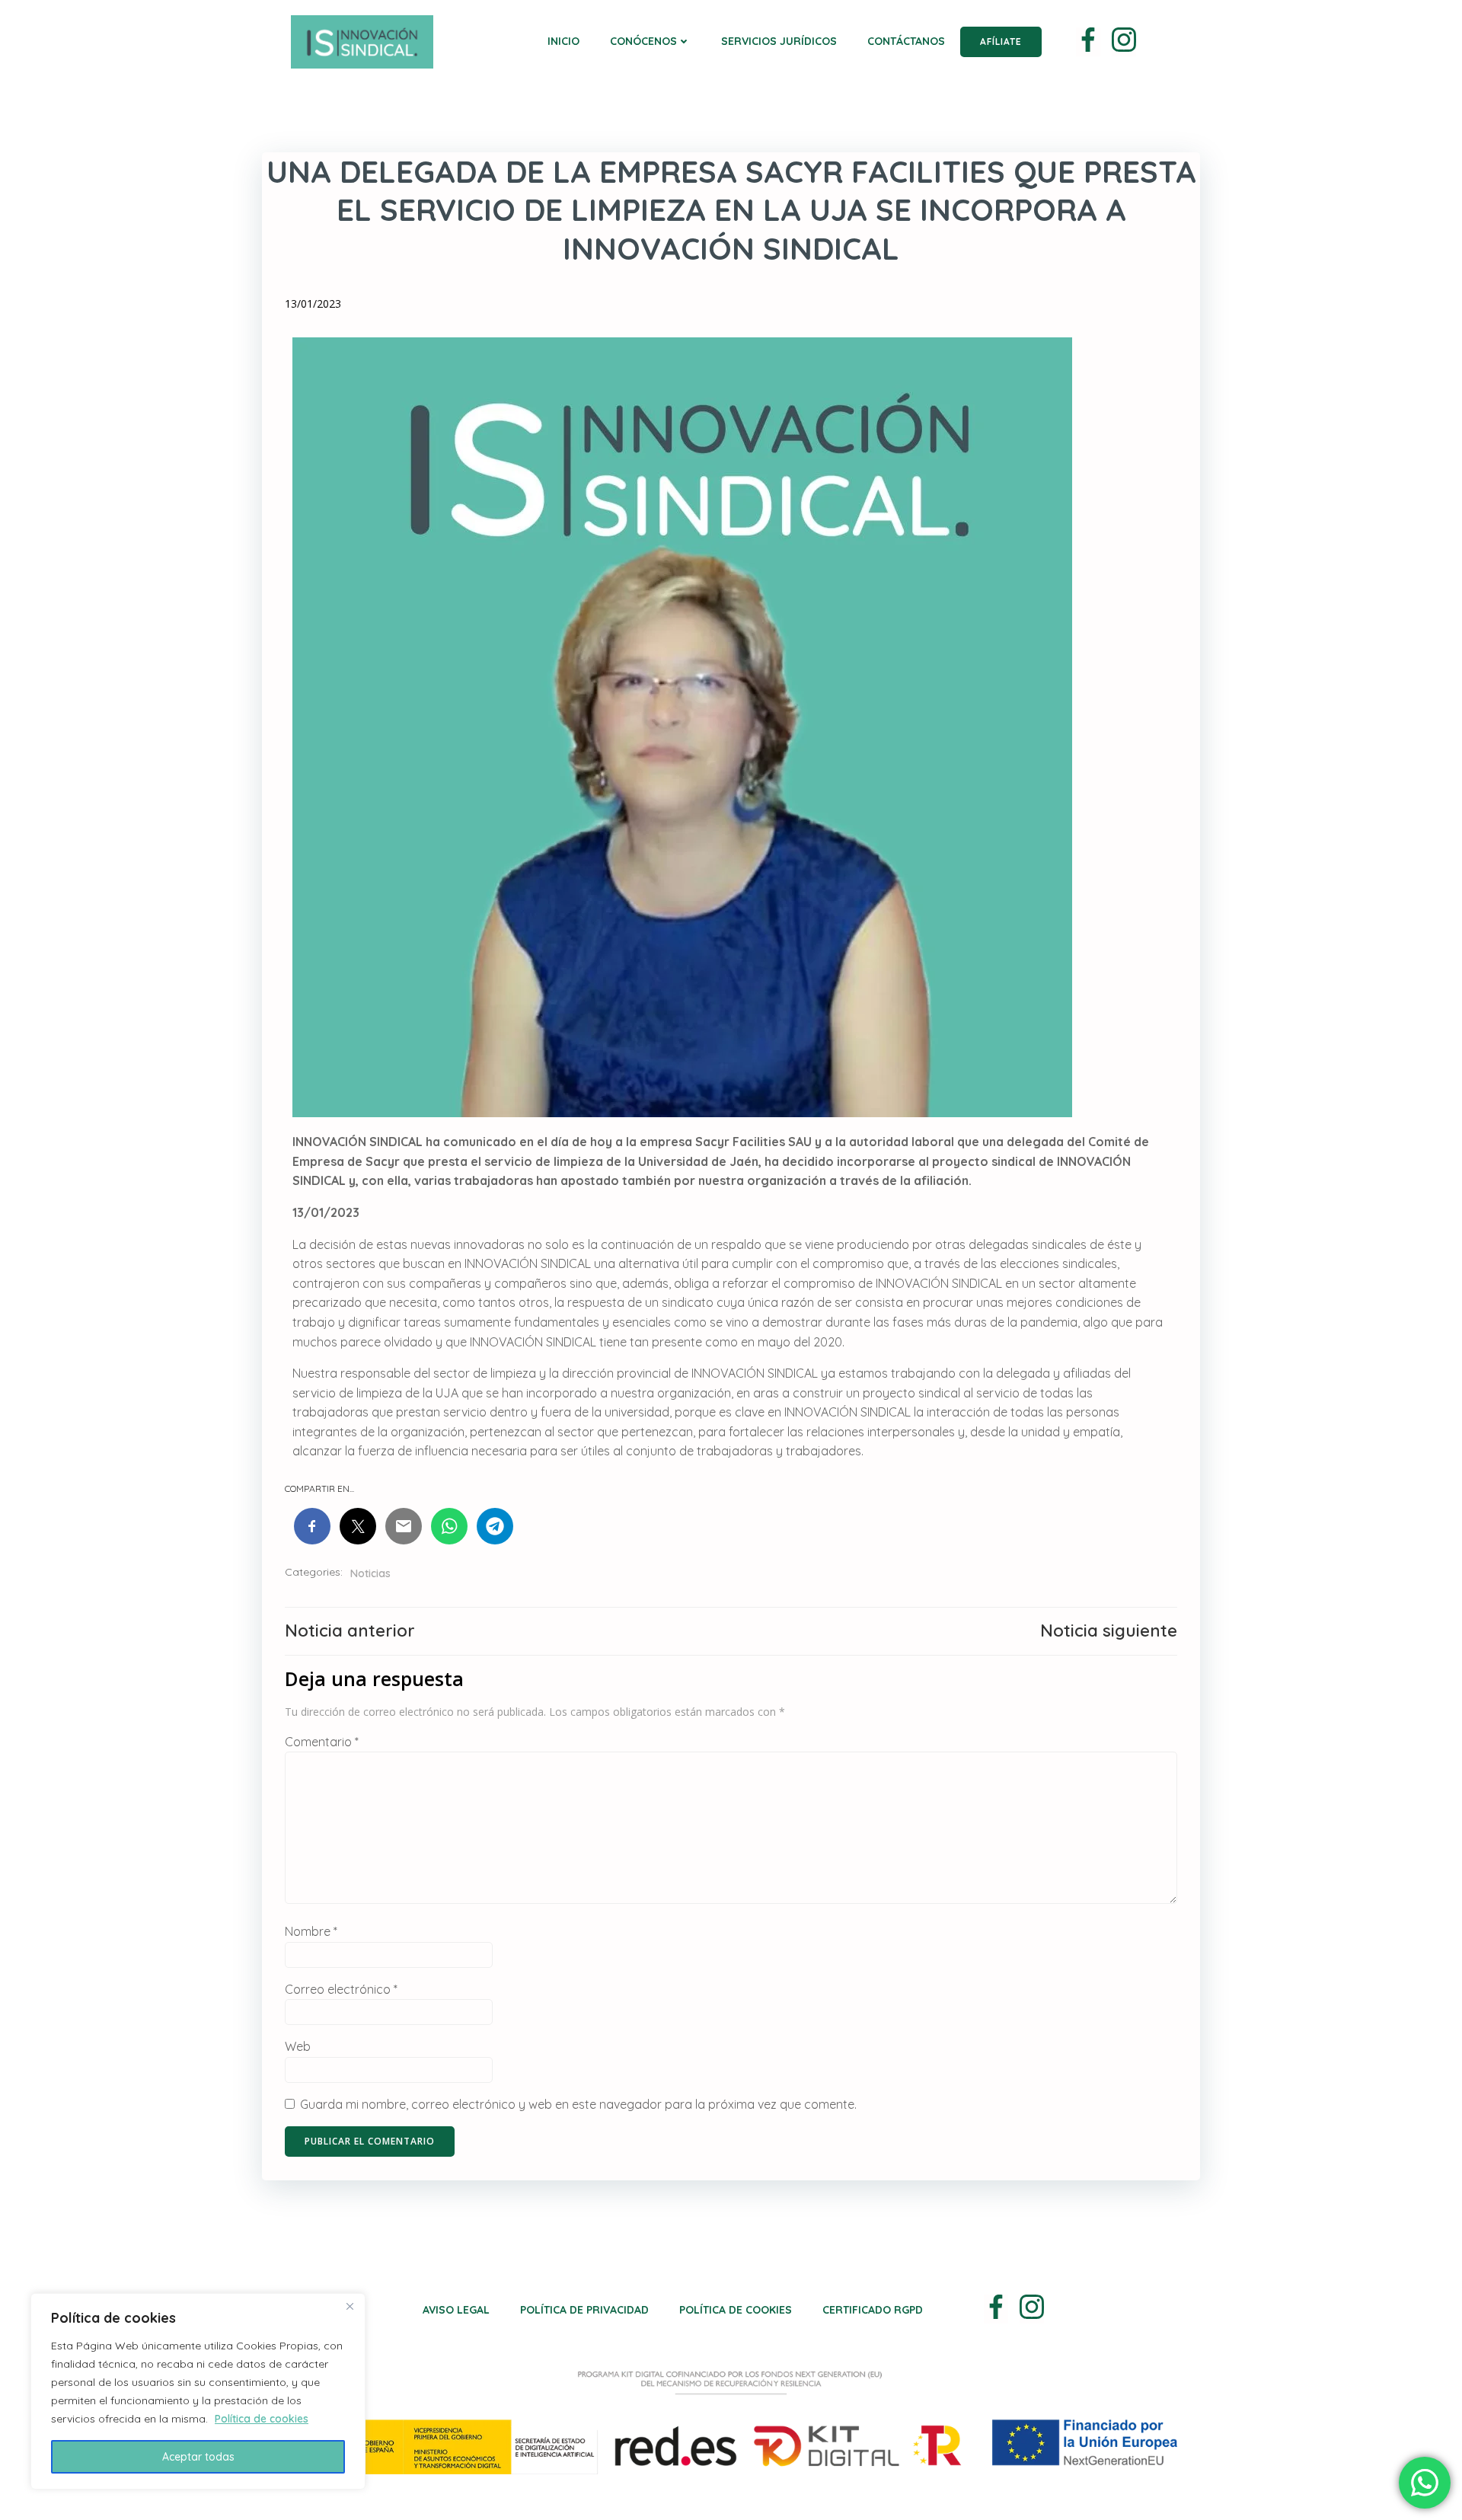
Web (298, 2046)
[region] (198, 2391)
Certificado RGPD (873, 2310)
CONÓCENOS (643, 41)
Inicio (563, 41)
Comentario (322, 1742)
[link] (1088, 42)
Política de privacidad (584, 2310)
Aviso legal (456, 2310)
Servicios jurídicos (779, 41)
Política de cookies (262, 2419)
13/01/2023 (313, 303)
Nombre (311, 1931)
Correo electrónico (341, 1989)
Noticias (370, 1573)
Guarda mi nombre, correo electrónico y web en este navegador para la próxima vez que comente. (578, 2104)
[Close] (350, 2306)
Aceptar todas (198, 2457)
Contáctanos (906, 41)
